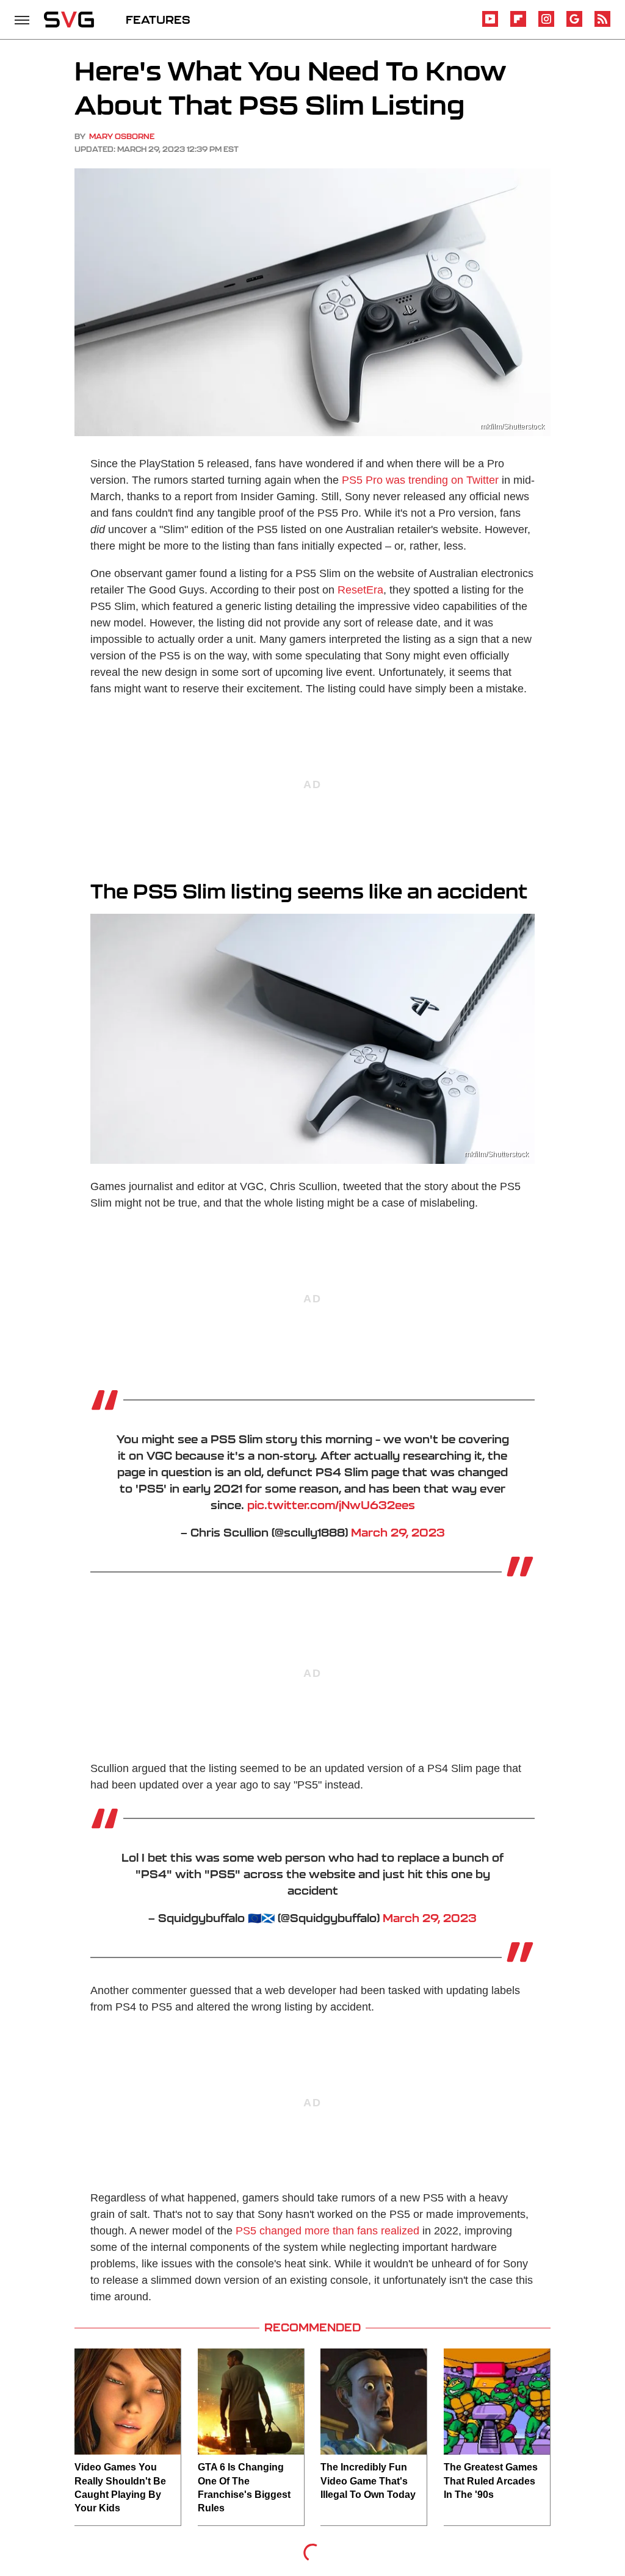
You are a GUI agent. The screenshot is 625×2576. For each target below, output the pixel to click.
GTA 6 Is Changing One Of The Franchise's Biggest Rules (244, 2488)
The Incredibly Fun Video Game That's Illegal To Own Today (368, 2481)
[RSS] (602, 25)
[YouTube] (490, 25)
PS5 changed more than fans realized (327, 2231)
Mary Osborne (122, 136)
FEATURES (158, 20)
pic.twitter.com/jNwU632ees (331, 1505)
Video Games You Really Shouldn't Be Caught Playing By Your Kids (120, 2488)
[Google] (574, 25)
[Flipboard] (518, 25)
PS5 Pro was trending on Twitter (420, 480)
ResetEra (360, 590)
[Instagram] (546, 25)
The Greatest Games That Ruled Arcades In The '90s (491, 2481)
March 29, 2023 (398, 1532)
